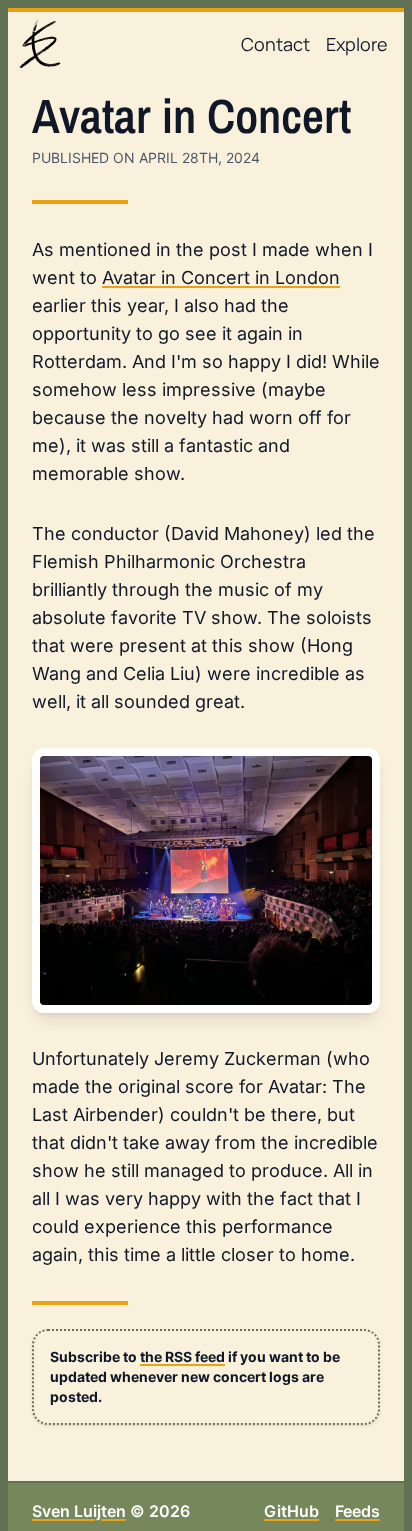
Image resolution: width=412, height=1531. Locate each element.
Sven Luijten (79, 1511)
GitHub (291, 1511)
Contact (275, 44)
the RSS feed (182, 1356)
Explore (357, 44)
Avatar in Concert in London (221, 277)
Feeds (357, 1511)
